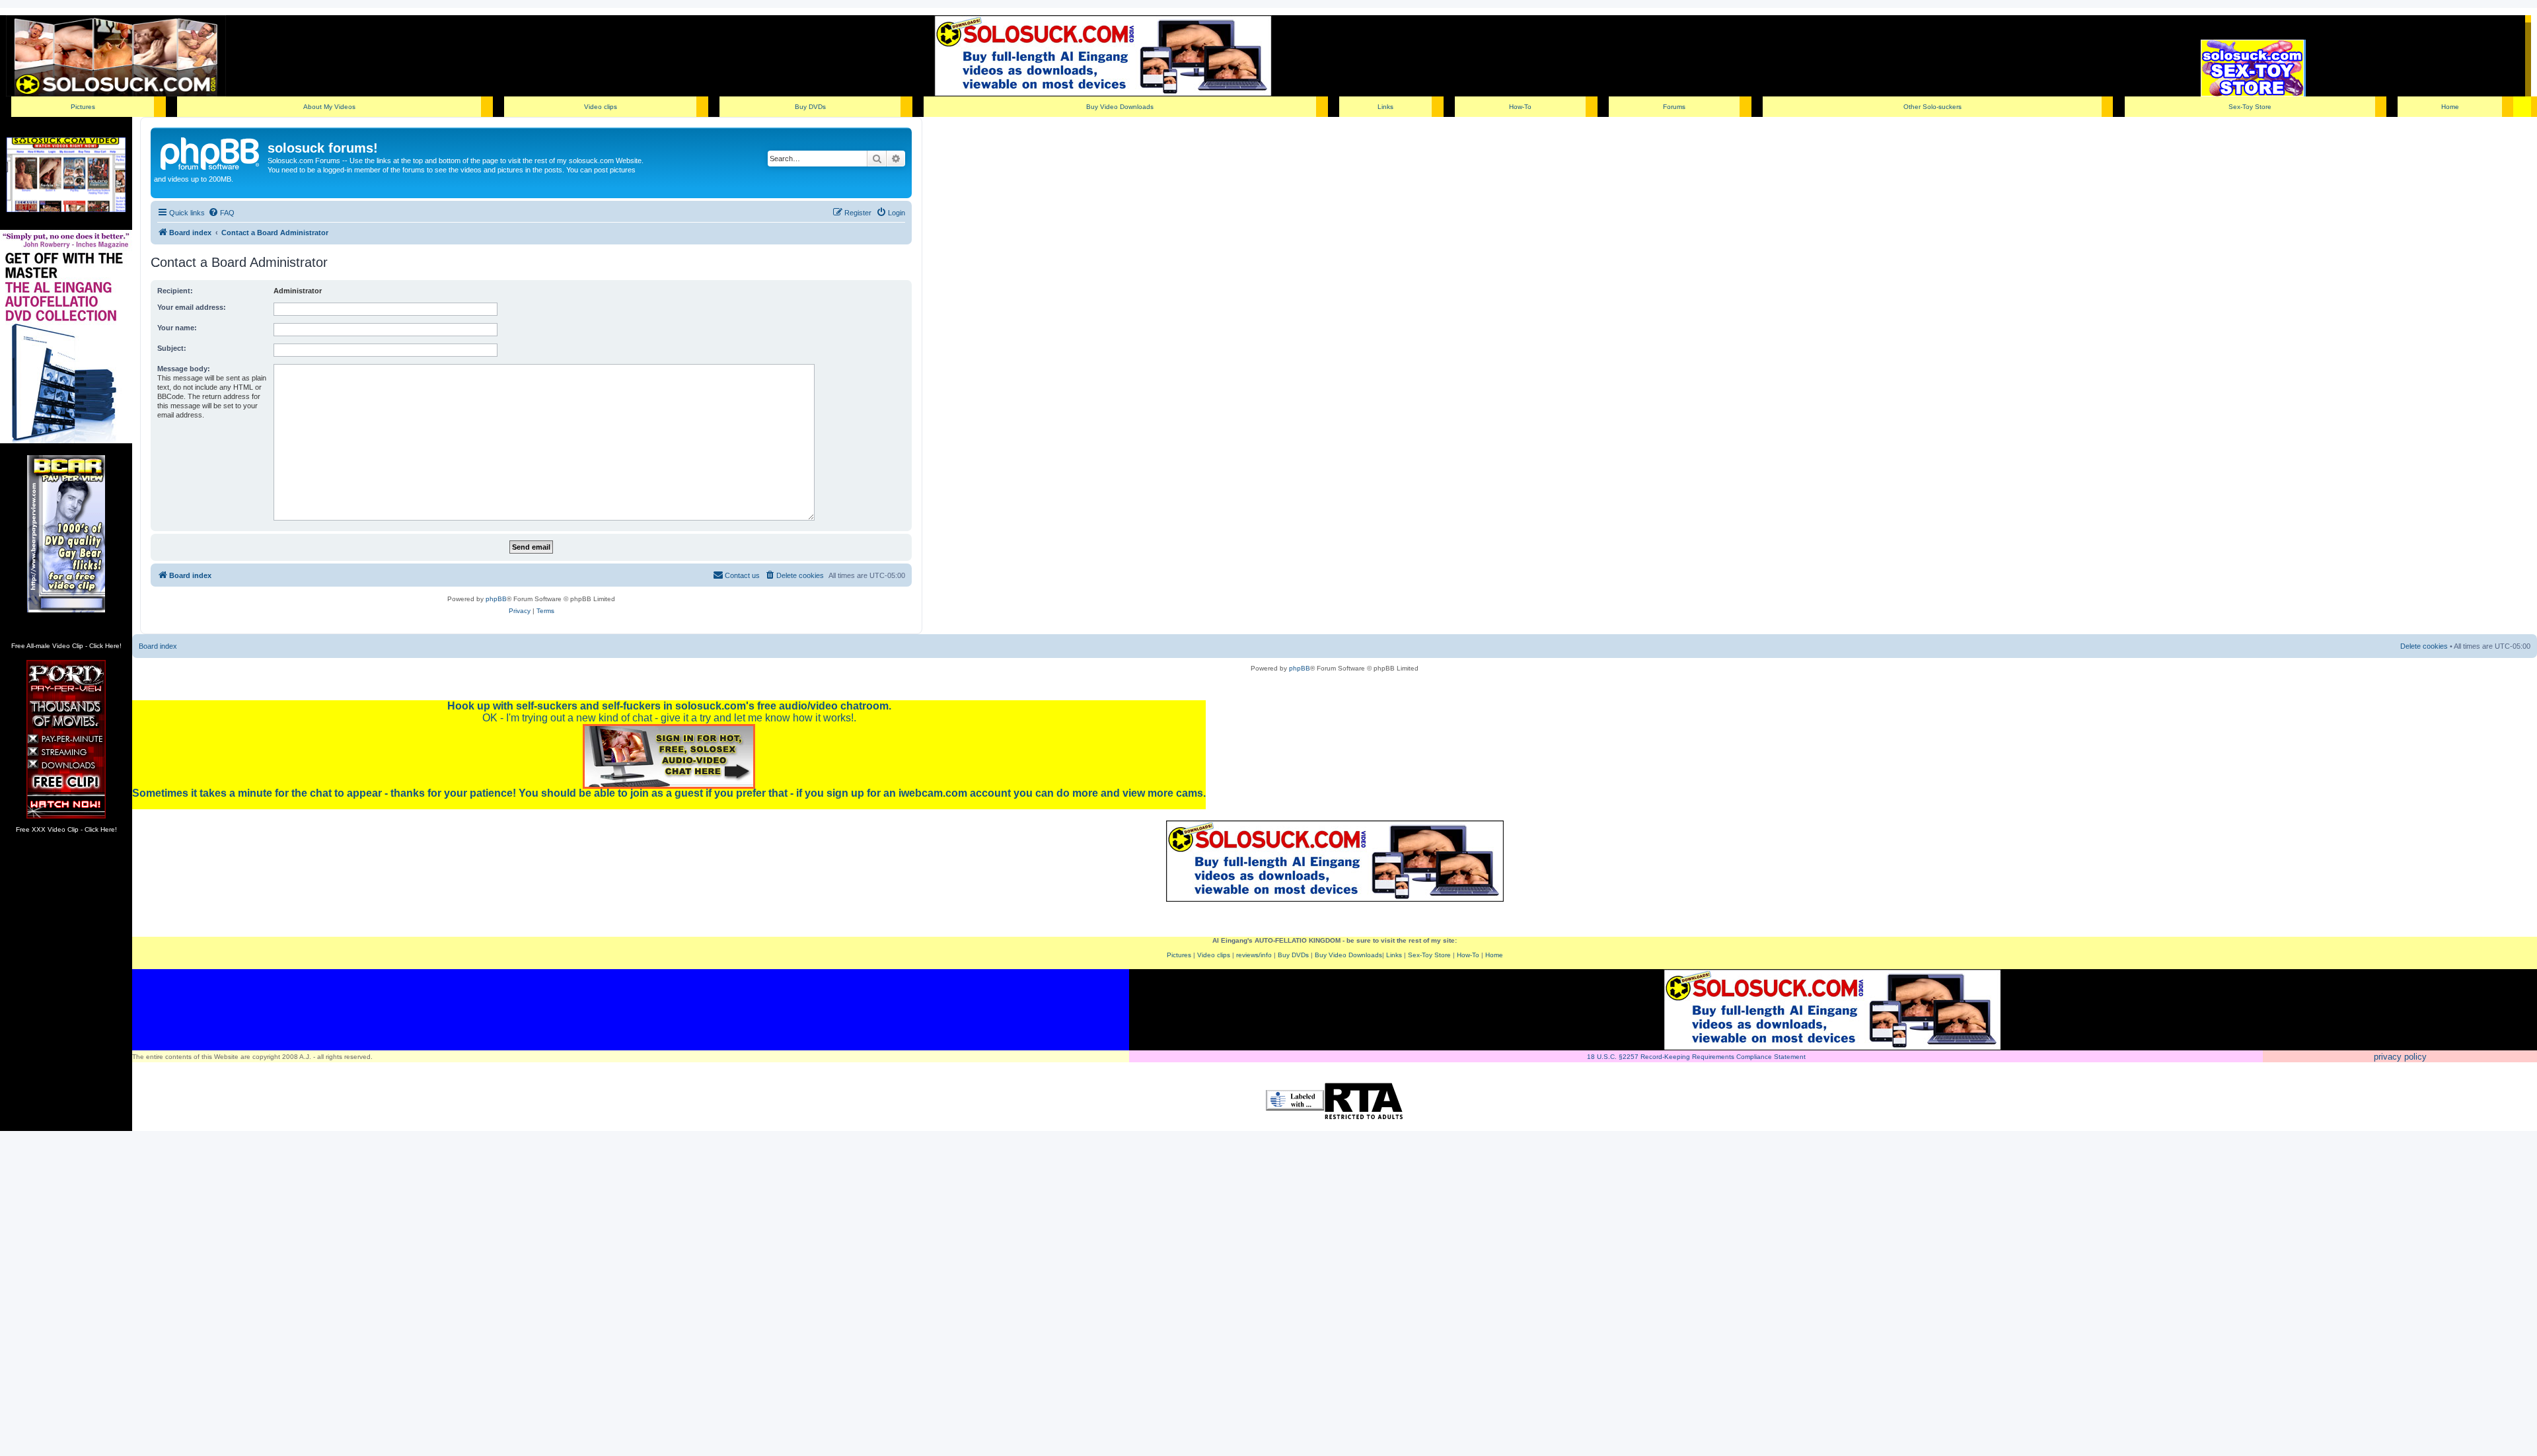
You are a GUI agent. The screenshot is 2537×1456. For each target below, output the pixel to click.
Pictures (83, 107)
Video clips (601, 107)
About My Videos (329, 107)
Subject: (172, 348)
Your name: (177, 328)
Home (2450, 107)
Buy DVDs (810, 107)
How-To (1520, 107)
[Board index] (211, 152)
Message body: (184, 369)
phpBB (496, 599)
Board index (158, 646)
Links (1385, 107)
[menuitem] (221, 213)
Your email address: (192, 307)
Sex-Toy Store (2250, 107)
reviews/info (1254, 955)
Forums (1674, 107)
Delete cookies (2424, 646)
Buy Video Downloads (1120, 107)
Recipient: (175, 291)
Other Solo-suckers (1932, 107)
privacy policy (2400, 1057)
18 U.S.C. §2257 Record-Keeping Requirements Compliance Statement (1696, 1057)
